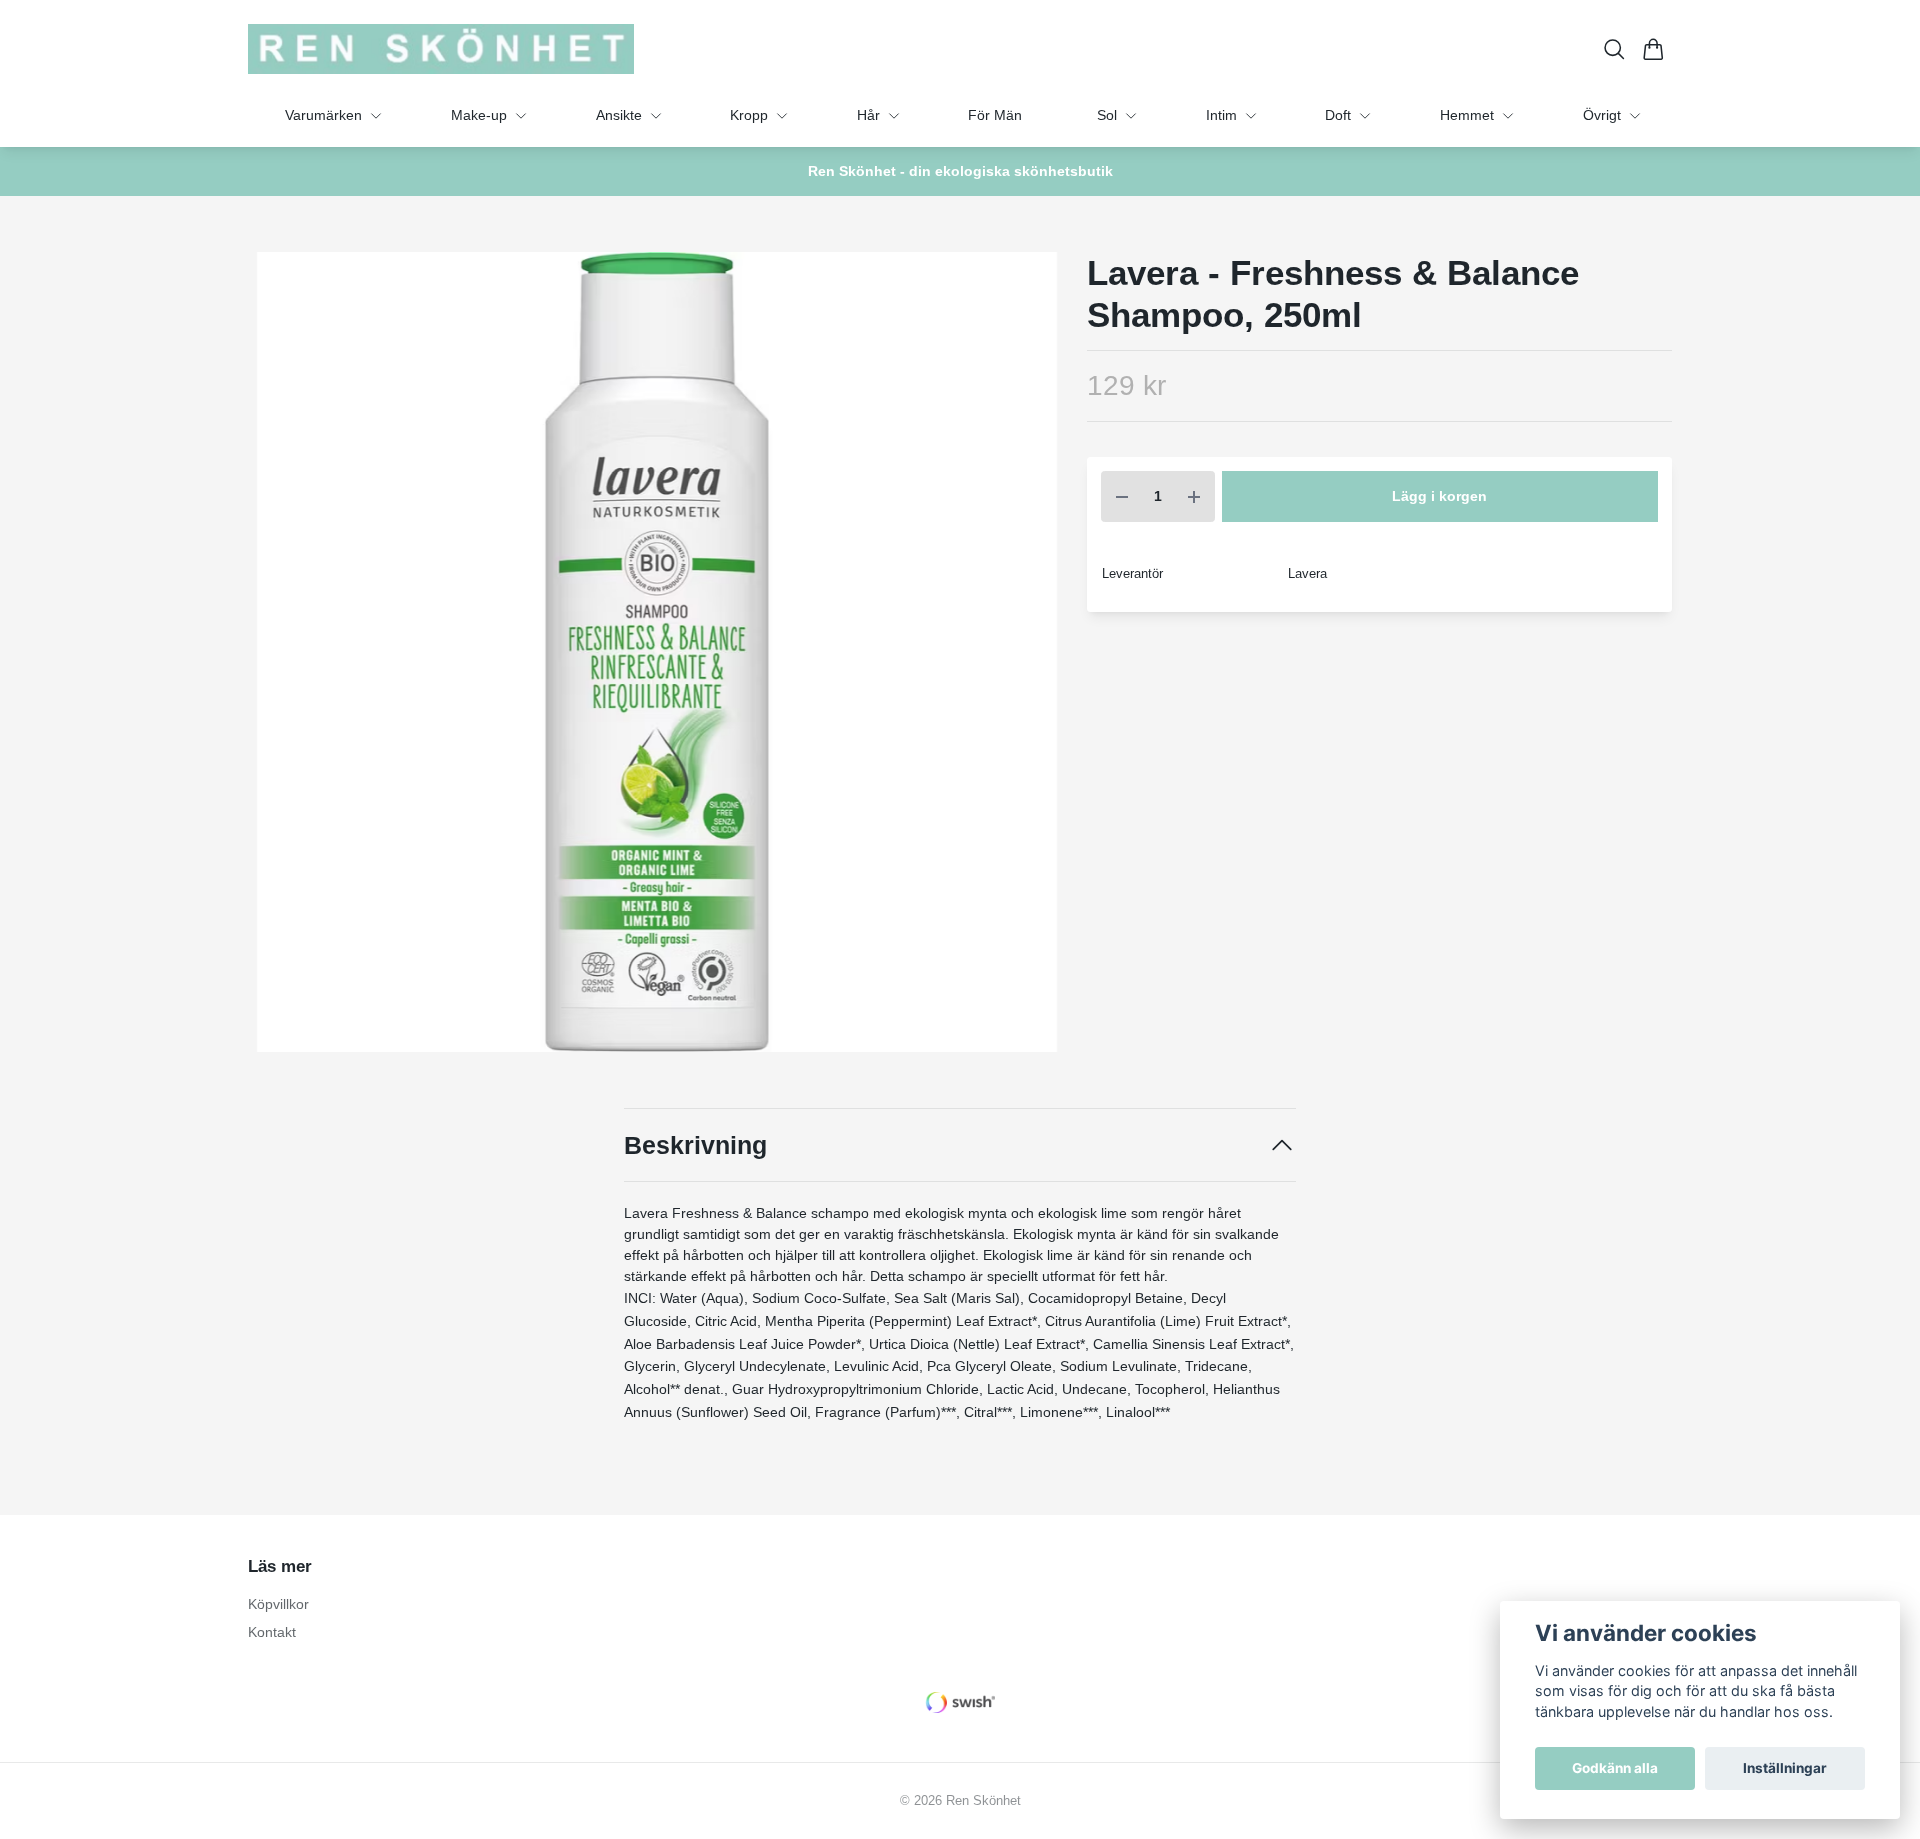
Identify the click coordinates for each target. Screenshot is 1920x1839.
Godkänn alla (1615, 1768)
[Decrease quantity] (1122, 496)
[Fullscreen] (657, 652)
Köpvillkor (278, 1604)
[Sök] (1614, 49)
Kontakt (272, 1632)
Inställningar (1785, 1768)
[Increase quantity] (1194, 496)
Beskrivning (695, 1145)
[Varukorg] (1653, 49)
